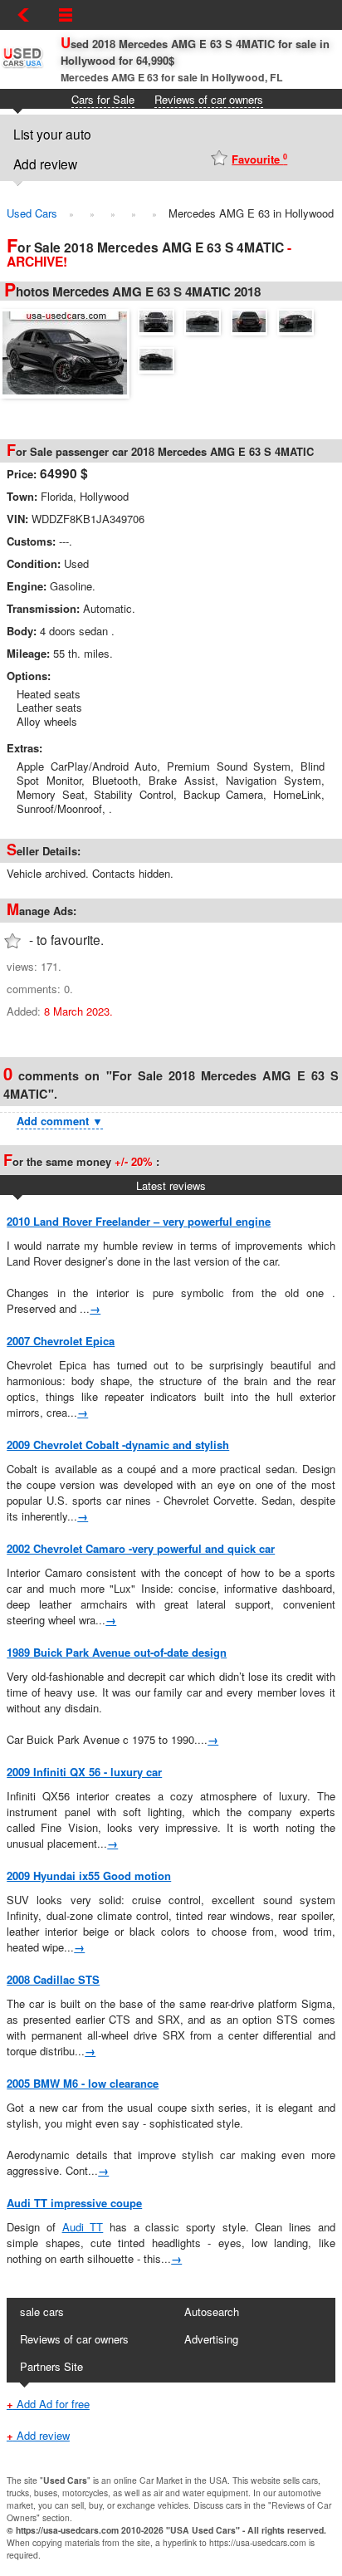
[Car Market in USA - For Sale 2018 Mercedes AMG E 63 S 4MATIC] (69, 351)
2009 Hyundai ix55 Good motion (89, 1876)
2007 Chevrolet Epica (61, 1341)
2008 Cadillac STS (53, 1979)
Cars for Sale (103, 99)
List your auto (52, 134)
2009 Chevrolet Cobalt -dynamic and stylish (118, 1445)
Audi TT (83, 2227)
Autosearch (212, 2312)
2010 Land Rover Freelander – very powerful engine (139, 1221)
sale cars (42, 2312)
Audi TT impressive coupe (74, 2203)
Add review (45, 164)
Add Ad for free (48, 2404)
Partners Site (51, 2366)
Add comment (60, 1121)
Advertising (211, 2339)
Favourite (259, 159)
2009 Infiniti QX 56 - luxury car (84, 1772)
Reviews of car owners (209, 99)
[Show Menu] (66, 15)
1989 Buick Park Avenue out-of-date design (117, 1652)
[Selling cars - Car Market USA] (22, 67)
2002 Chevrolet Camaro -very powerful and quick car (141, 1548)
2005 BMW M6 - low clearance (83, 2083)
